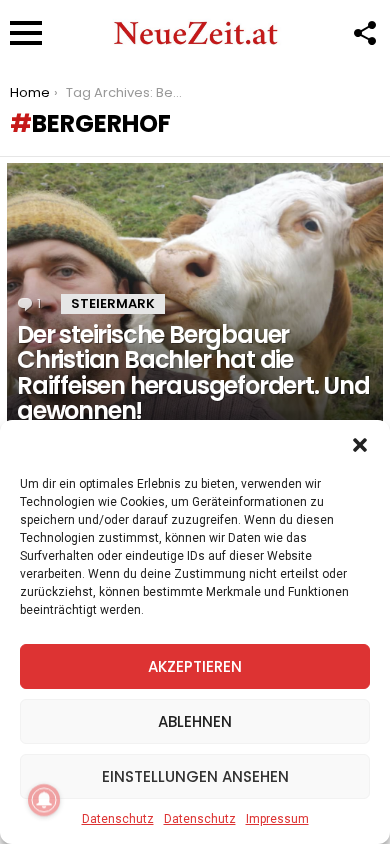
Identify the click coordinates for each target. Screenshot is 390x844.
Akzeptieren (195, 666)
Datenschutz (118, 819)
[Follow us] (364, 33)
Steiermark (113, 303)
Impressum (277, 819)
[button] (360, 445)
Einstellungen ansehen (195, 776)
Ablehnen (195, 721)
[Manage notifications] (44, 800)
